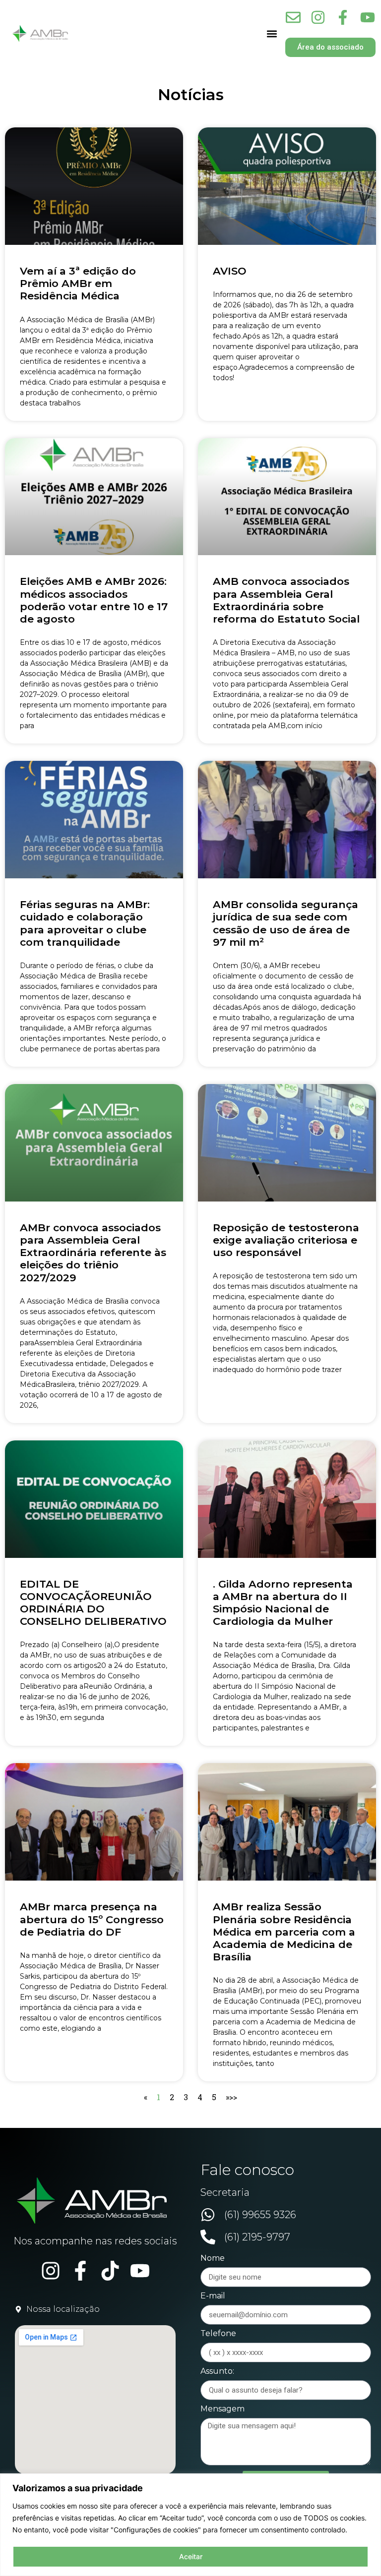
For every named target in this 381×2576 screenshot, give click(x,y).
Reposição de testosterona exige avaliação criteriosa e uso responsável (286, 1240)
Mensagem (222, 2409)
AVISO (230, 271)
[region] (190, 2525)
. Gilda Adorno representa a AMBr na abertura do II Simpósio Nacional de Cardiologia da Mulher (283, 1603)
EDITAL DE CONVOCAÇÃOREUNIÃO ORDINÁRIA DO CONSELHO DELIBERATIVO (93, 1603)
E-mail (213, 2296)
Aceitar (191, 2556)
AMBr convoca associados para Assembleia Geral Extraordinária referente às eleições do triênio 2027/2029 (93, 1253)
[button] (272, 33)
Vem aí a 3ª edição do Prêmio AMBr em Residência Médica (78, 283)
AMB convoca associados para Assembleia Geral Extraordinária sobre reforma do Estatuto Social (286, 600)
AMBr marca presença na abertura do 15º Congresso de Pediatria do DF (92, 1919)
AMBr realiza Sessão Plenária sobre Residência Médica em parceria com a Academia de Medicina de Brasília (284, 1932)
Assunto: (217, 2372)
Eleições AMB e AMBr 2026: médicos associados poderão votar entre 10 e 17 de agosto (94, 600)
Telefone (218, 2334)
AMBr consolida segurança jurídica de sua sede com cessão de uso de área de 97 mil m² (286, 923)
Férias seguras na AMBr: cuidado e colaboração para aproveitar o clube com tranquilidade (85, 923)
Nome (213, 2259)
